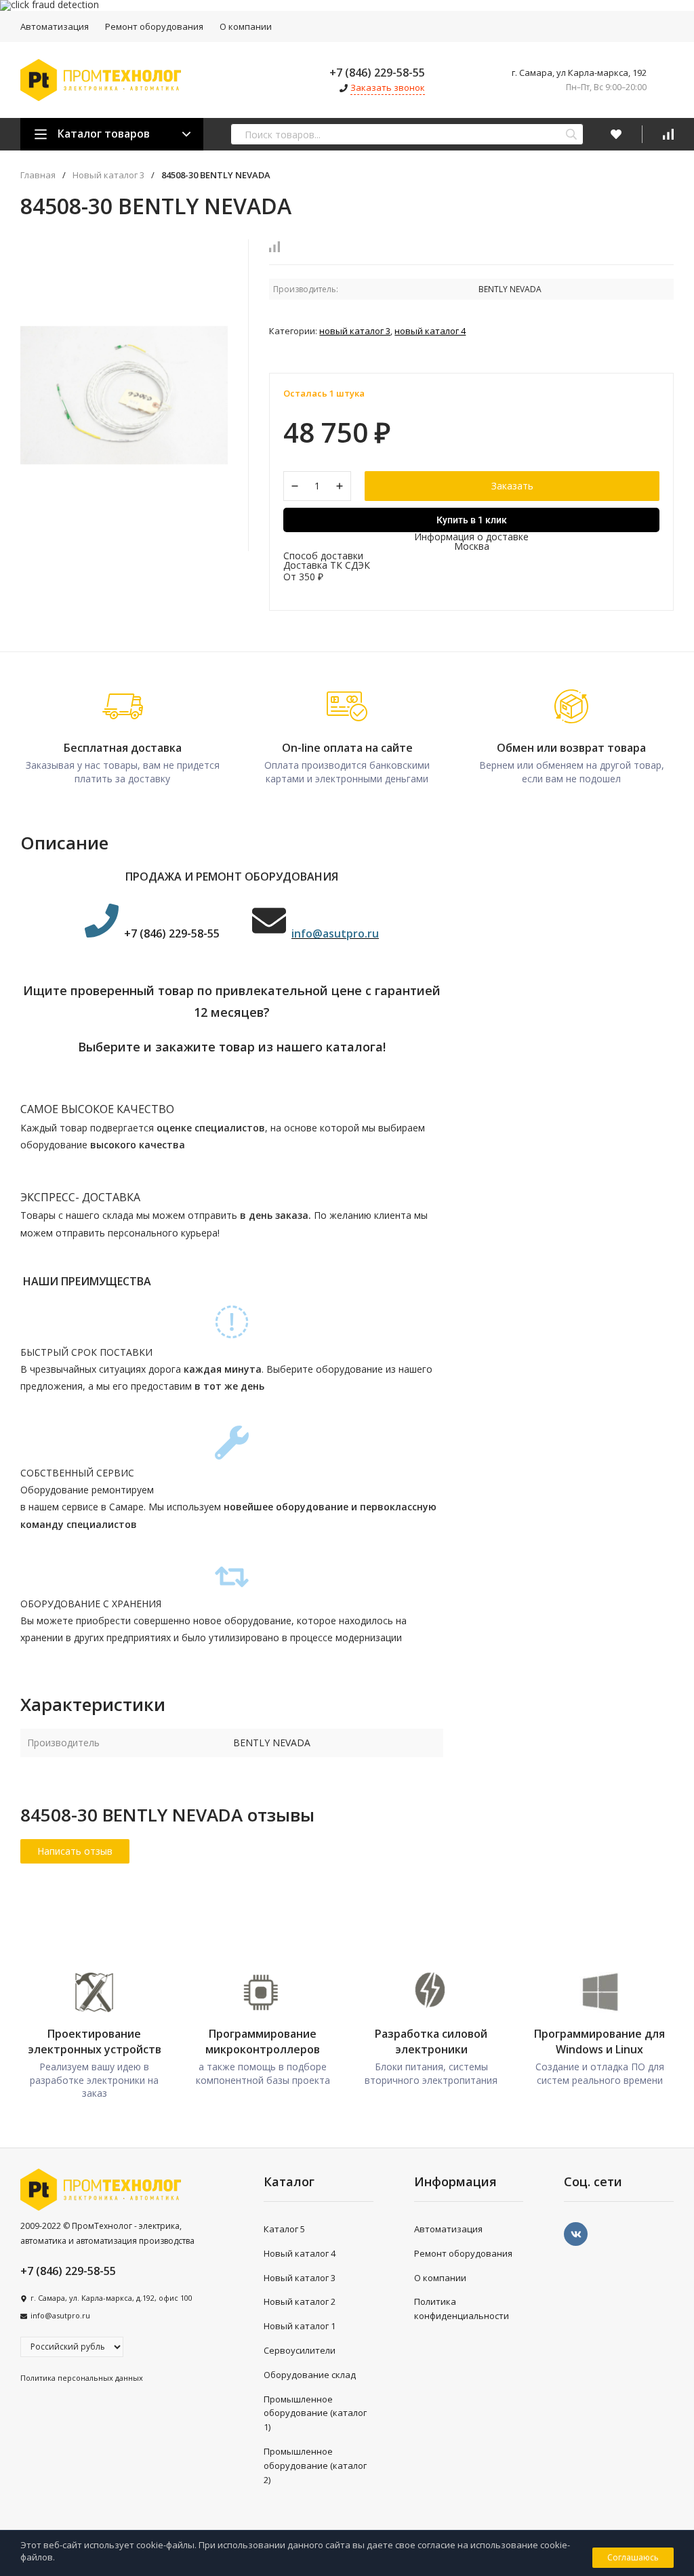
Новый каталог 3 (108, 175)
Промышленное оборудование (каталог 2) (315, 2466)
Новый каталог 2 (300, 2301)
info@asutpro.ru (60, 2315)
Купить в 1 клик (472, 520)
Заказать (512, 486)
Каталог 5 (284, 2229)
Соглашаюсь (633, 2557)
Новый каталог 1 (300, 2326)
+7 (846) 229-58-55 (377, 73)
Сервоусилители (300, 2350)
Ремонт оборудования (154, 26)
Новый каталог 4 (430, 331)
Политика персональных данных (82, 2378)
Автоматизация (55, 26)
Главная (38, 175)
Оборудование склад (310, 2375)
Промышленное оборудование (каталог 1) (315, 2413)
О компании (246, 26)
